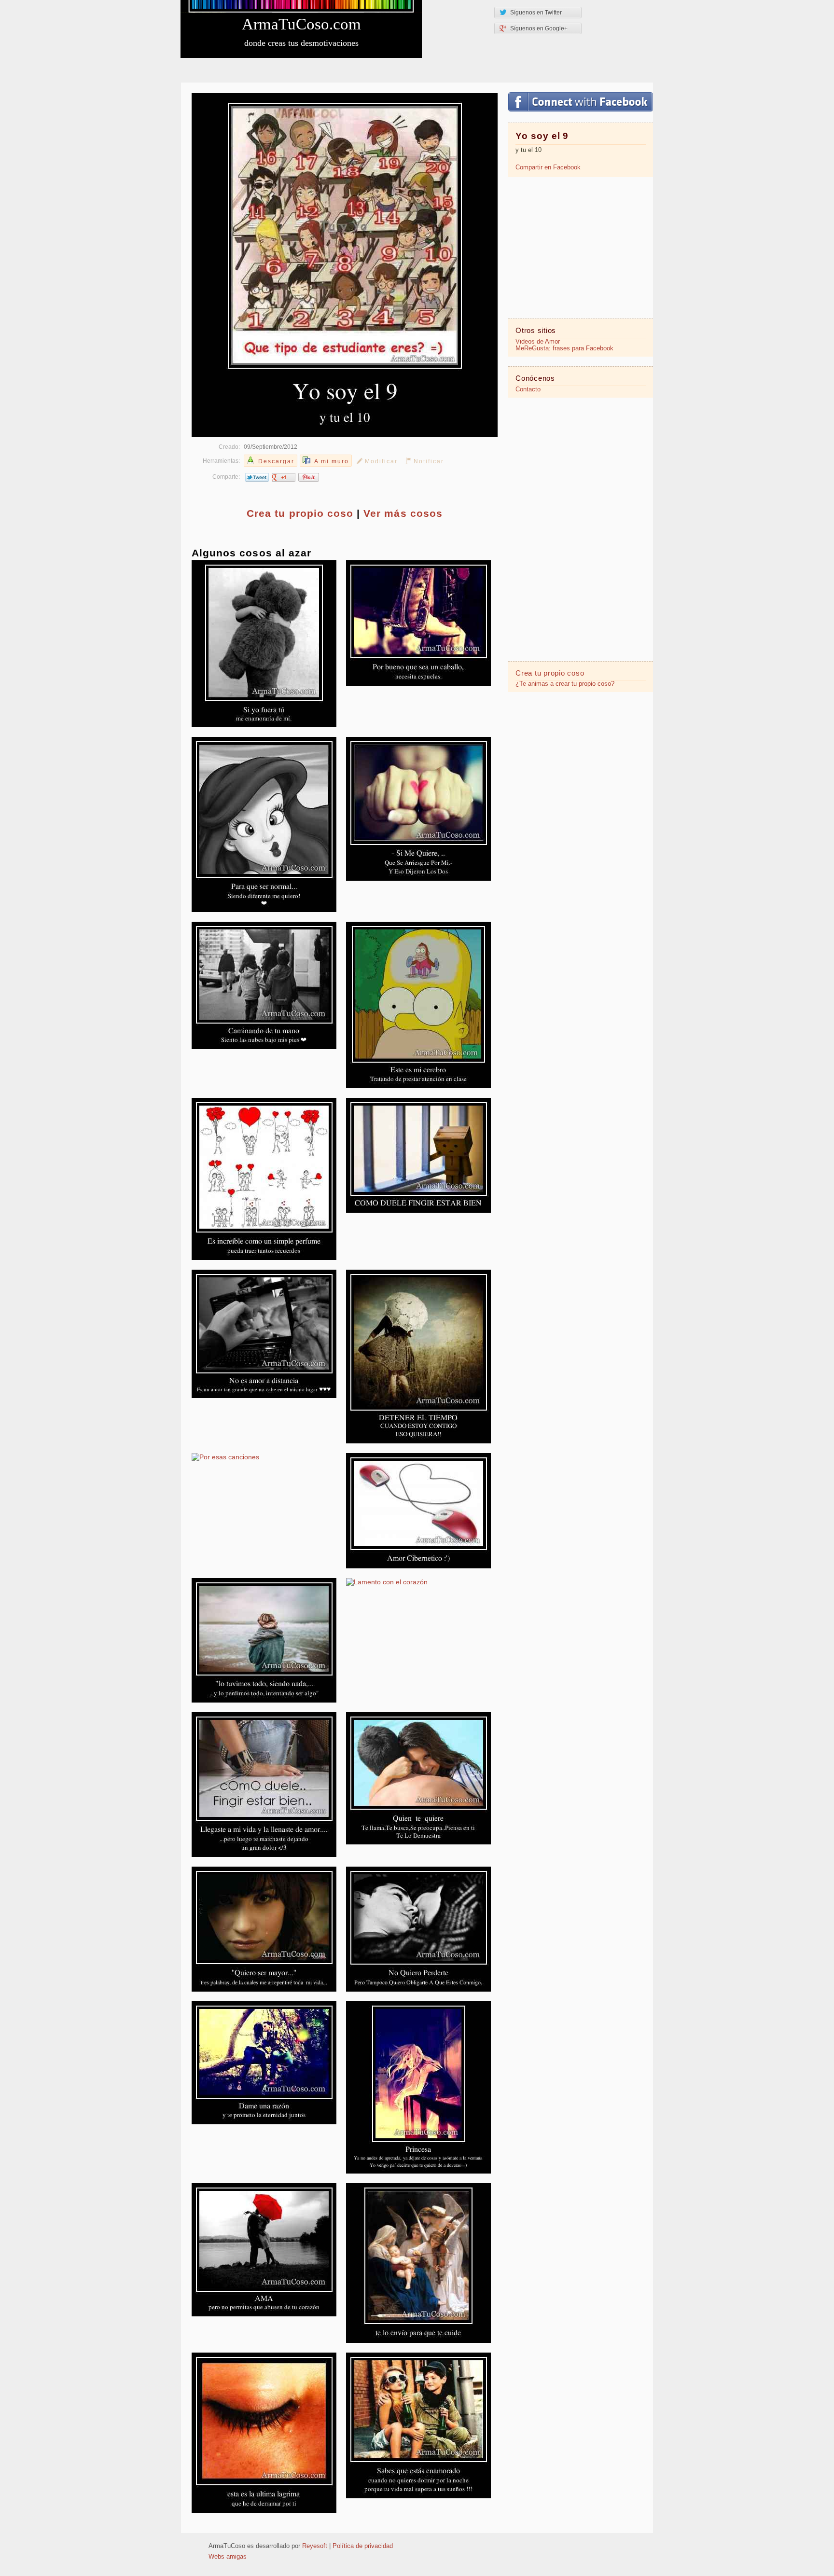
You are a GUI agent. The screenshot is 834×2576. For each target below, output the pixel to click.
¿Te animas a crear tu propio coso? (565, 684)
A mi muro (332, 461)
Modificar (381, 461)
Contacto (528, 389)
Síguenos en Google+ (539, 28)
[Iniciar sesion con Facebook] (580, 102)
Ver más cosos (403, 513)
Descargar (276, 461)
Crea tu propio (300, 513)
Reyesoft (315, 2546)
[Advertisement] (581, 247)
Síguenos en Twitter (536, 13)
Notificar (429, 461)
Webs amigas (228, 2557)
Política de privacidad (363, 2546)
